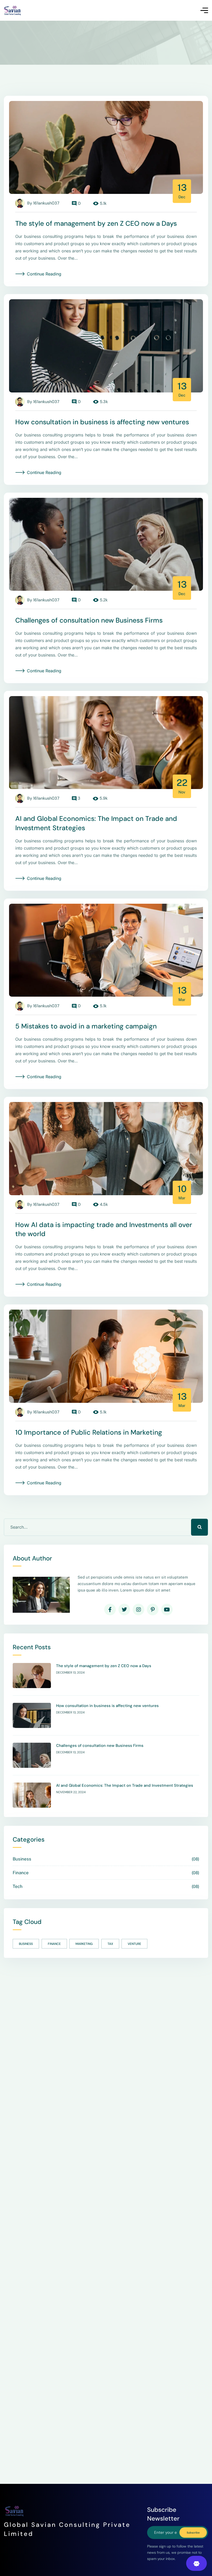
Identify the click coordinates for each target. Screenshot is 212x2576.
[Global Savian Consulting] (13, 10)
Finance (54, 1944)
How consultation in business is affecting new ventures (102, 422)
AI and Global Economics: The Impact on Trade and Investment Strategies (125, 1786)
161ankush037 (46, 203)
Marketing (84, 1944)
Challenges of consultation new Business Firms (89, 620)
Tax (110, 1944)
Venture (134, 1944)
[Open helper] (196, 2563)
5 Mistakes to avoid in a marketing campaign (86, 1026)
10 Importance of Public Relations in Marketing (89, 1432)
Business (26, 1944)
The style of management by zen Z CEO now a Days (96, 223)
